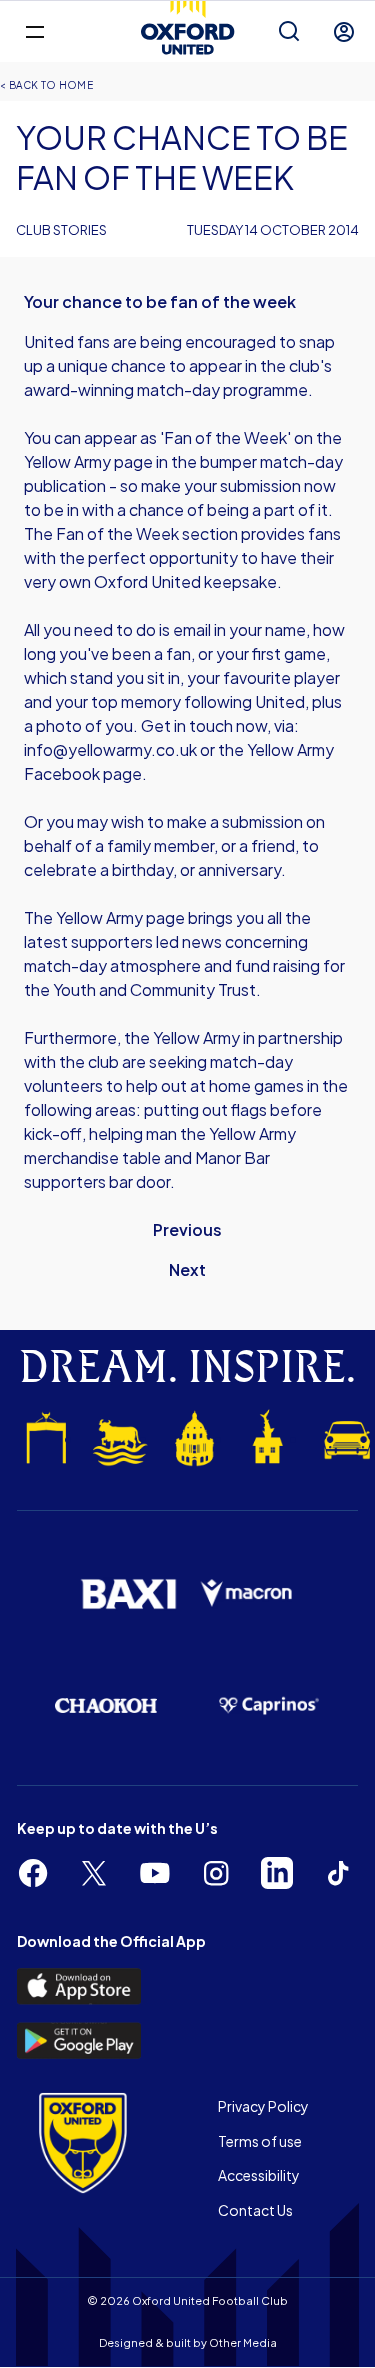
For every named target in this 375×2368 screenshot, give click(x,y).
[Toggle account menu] (344, 32)
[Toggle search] (289, 32)
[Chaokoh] (106, 1705)
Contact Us (255, 2210)
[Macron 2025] (247, 1593)
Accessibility (259, 2175)
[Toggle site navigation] (34, 30)
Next (187, 1269)
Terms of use (260, 2141)
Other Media (243, 2342)
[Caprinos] (269, 1706)
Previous (187, 1229)
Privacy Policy (263, 2106)
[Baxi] (128, 1594)
